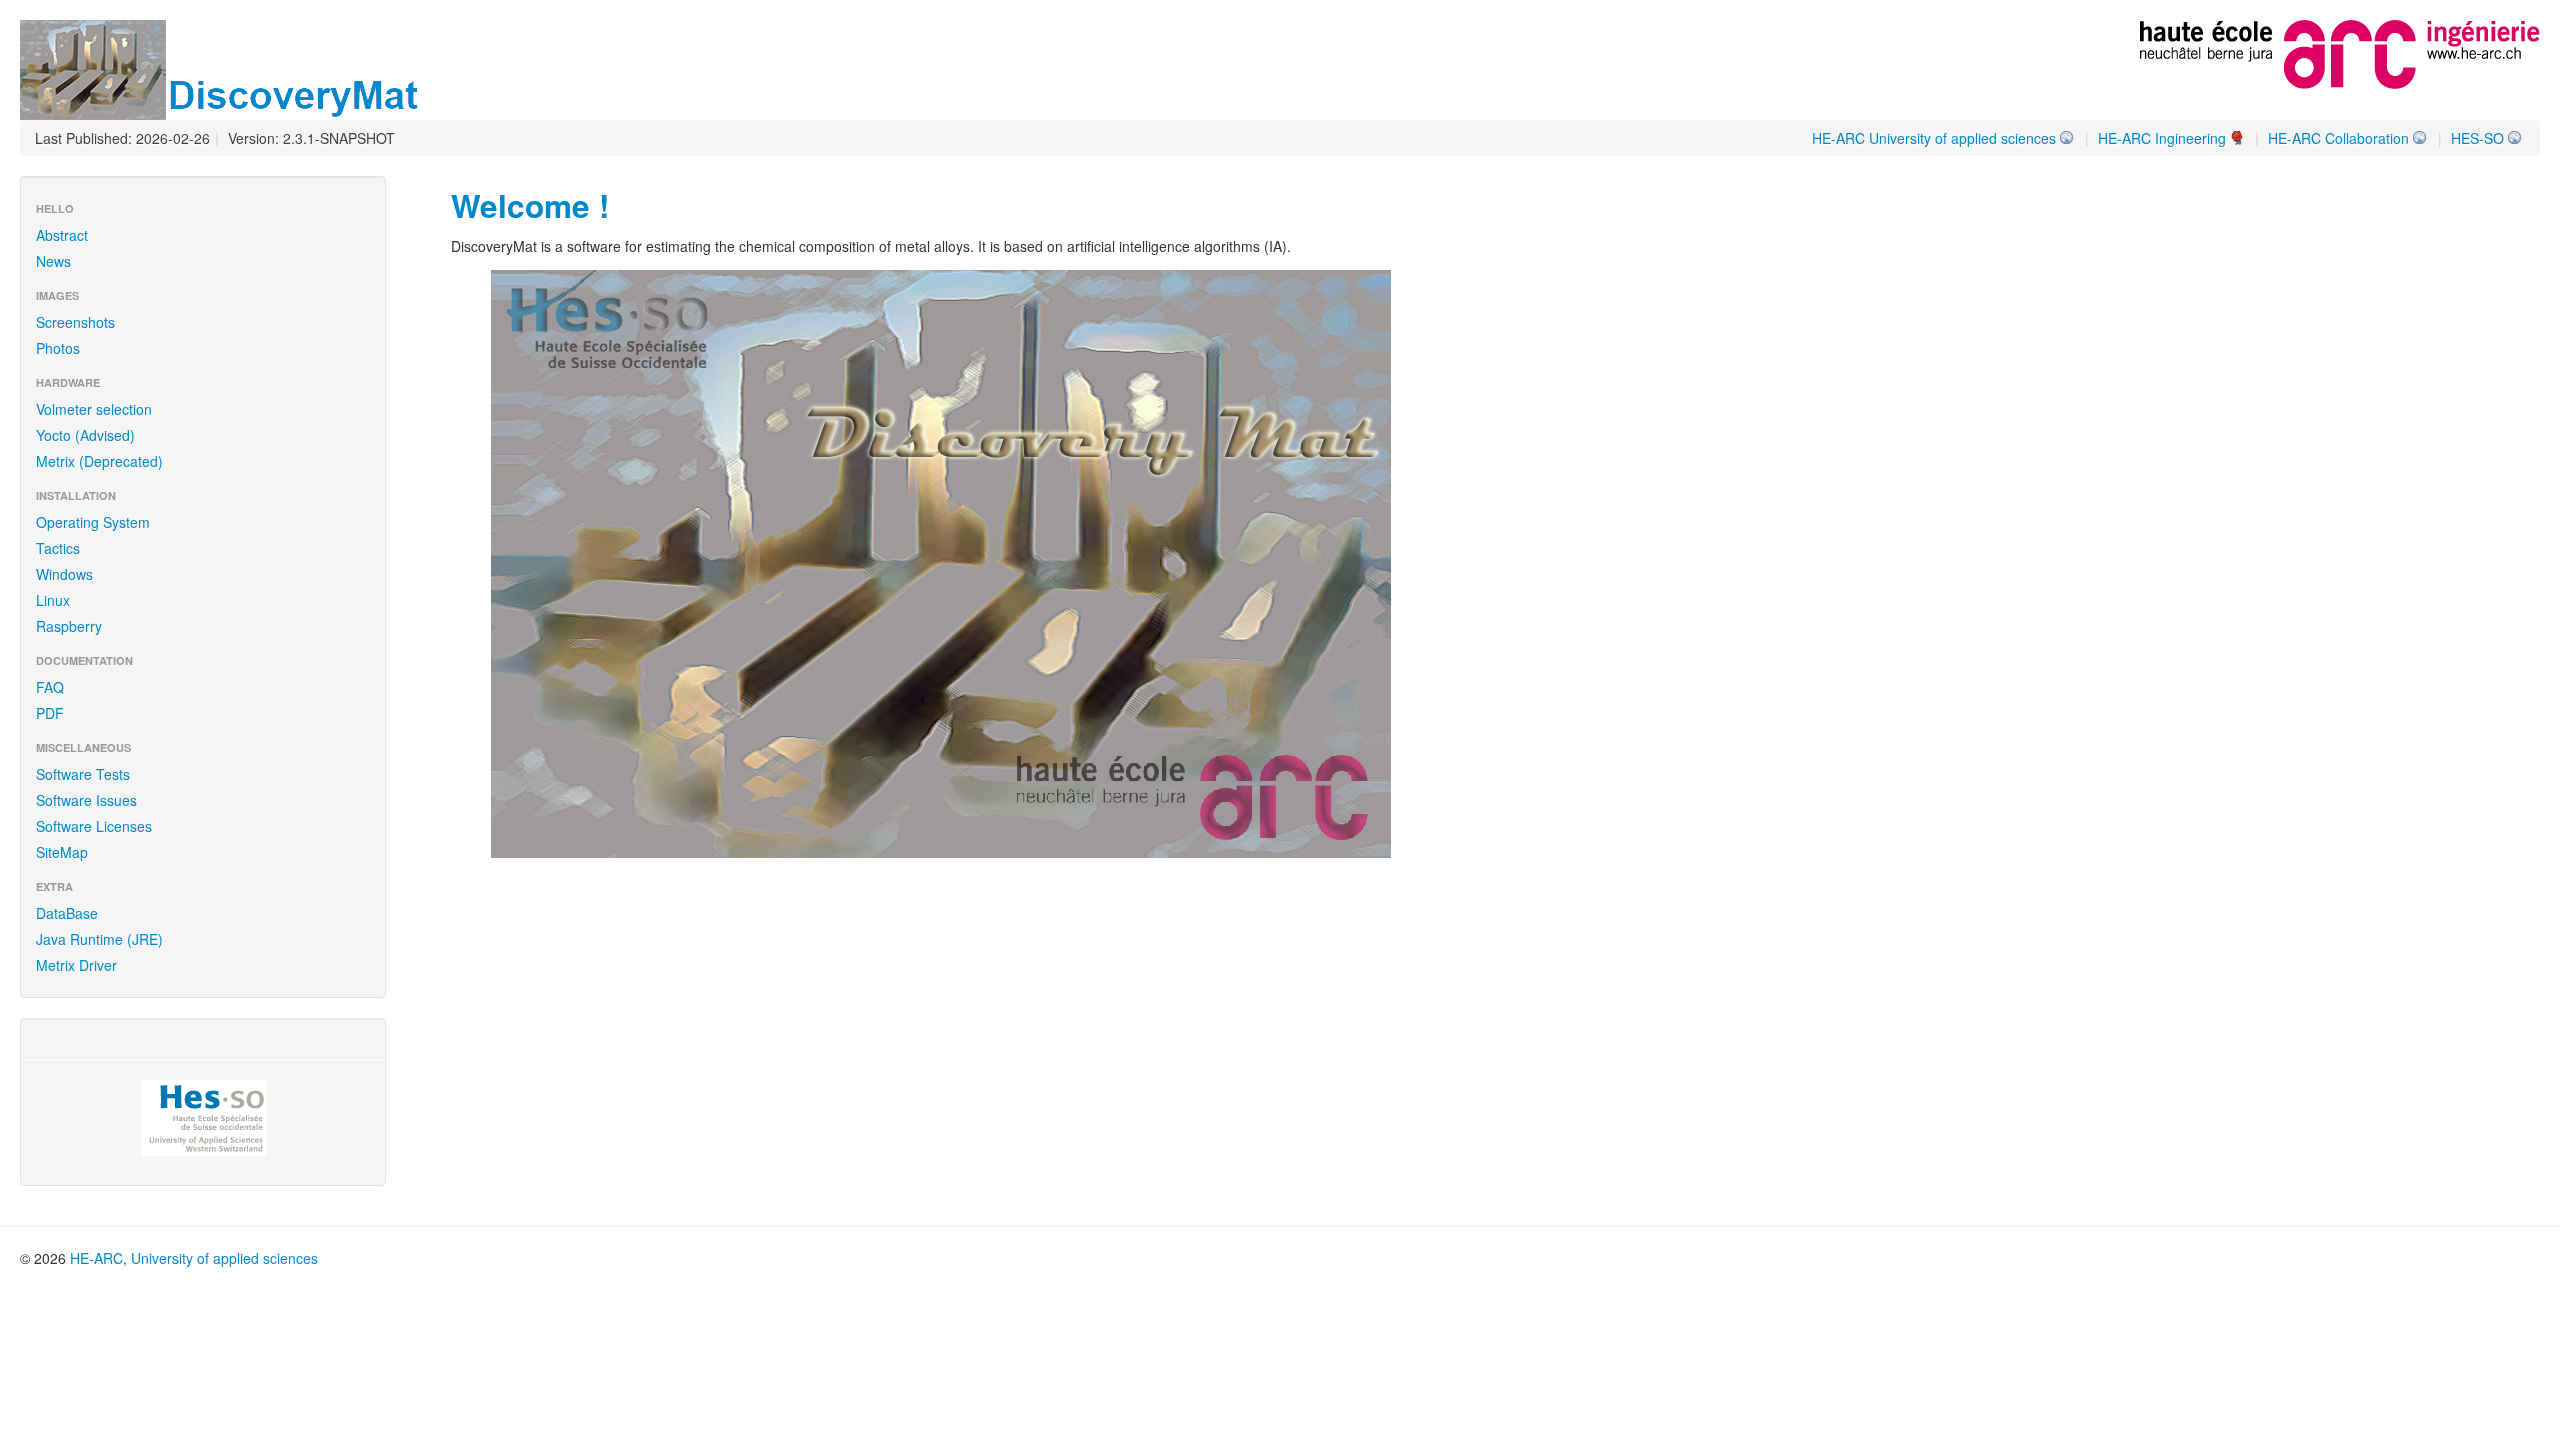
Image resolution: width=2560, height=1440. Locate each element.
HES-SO (2477, 138)
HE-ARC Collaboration (2338, 138)
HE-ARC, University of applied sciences (194, 1258)
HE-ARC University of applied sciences (1934, 138)
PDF (50, 713)
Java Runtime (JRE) (99, 939)
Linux (53, 600)
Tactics (58, 548)
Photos (58, 348)
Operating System (93, 522)
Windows (64, 574)
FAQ (50, 687)
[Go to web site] (2340, 52)
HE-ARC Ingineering (2162, 138)
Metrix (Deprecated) (99, 461)
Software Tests (83, 774)
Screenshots (75, 322)
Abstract (62, 235)
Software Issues (86, 800)
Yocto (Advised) (85, 435)
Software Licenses (94, 826)
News (53, 261)
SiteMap (62, 852)
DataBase (67, 913)
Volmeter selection (94, 409)
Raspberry (69, 626)
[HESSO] (203, 1118)
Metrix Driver (76, 965)
